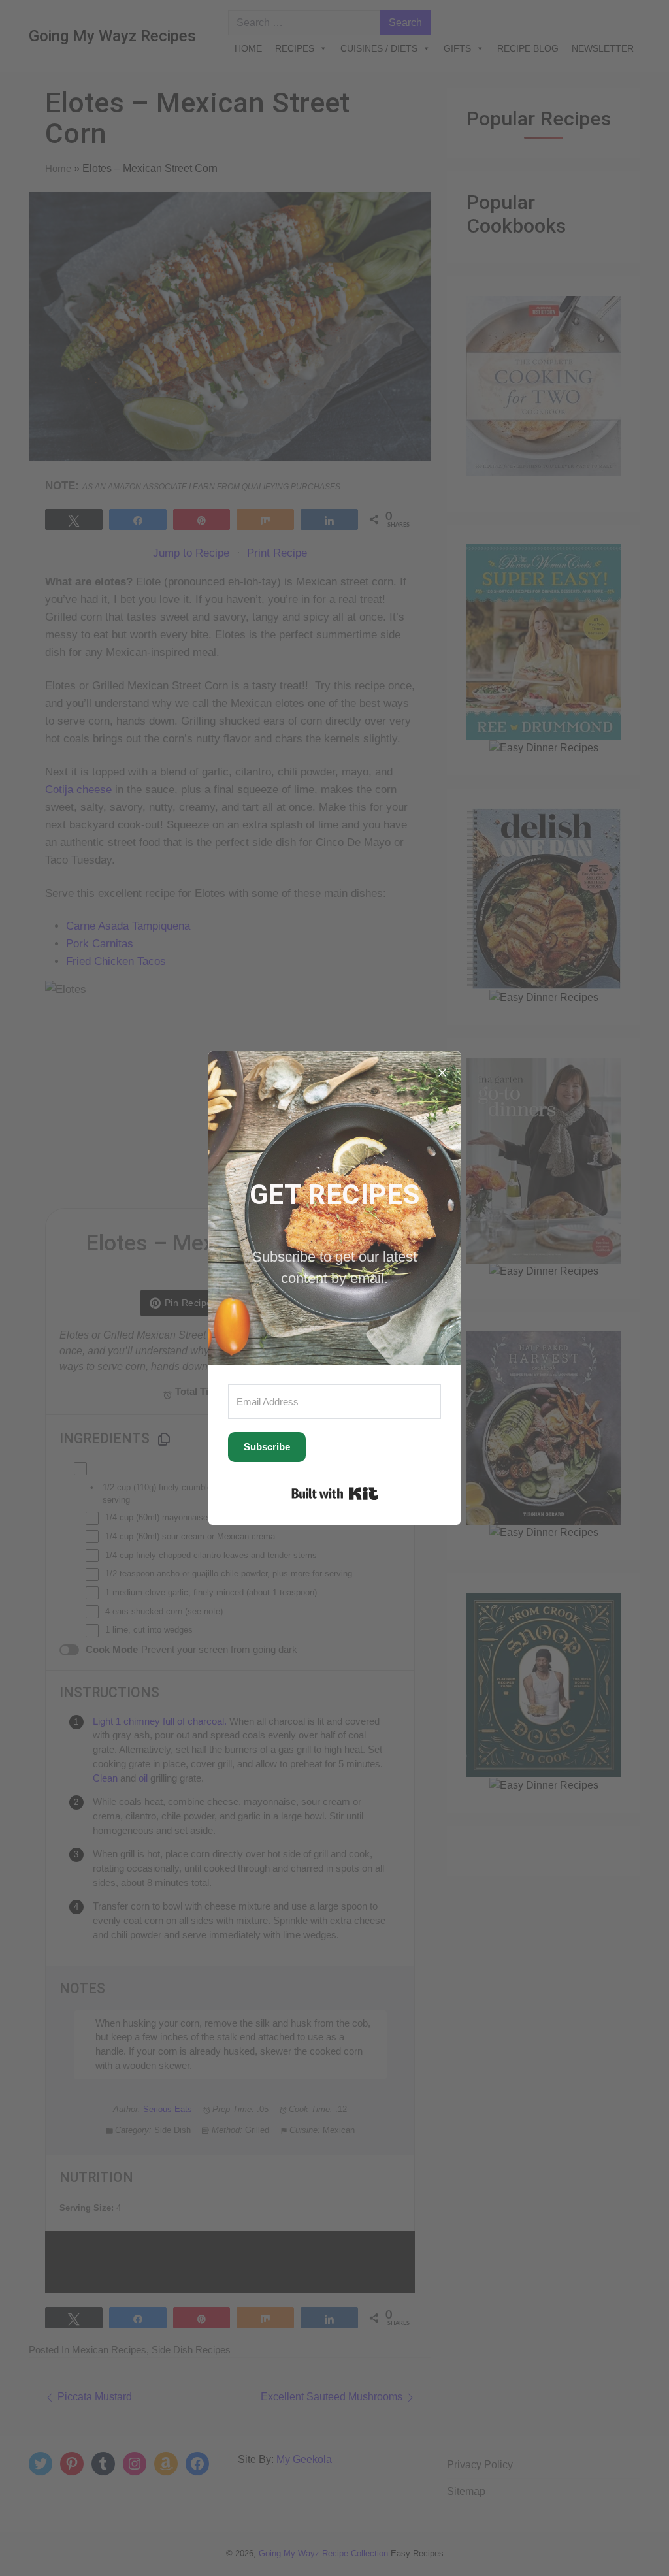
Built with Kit (335, 1493)
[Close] (442, 1069)
